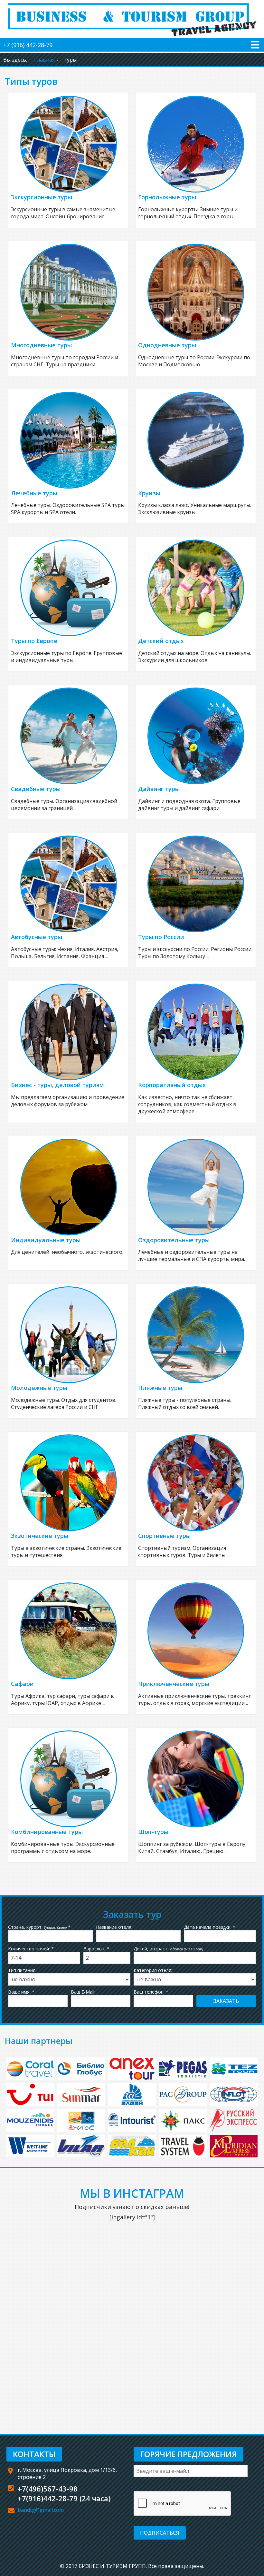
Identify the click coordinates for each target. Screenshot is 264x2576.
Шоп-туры (153, 1832)
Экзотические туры (40, 1536)
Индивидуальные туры (46, 1240)
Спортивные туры (164, 1536)
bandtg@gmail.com (41, 2510)
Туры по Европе (34, 641)
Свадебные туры (36, 789)
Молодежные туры (39, 1388)
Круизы (149, 493)
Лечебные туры (34, 493)
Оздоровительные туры (174, 1240)
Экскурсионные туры (42, 197)
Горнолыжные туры (167, 197)
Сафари (22, 1684)
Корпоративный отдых (172, 1085)
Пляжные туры (160, 1388)
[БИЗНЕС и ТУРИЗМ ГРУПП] (132, 18)
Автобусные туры (37, 937)
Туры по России (161, 937)
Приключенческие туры (174, 1684)
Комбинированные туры (47, 1832)
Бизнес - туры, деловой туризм (57, 1085)
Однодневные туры (167, 345)
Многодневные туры (41, 345)
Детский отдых (161, 641)
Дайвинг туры (159, 789)
